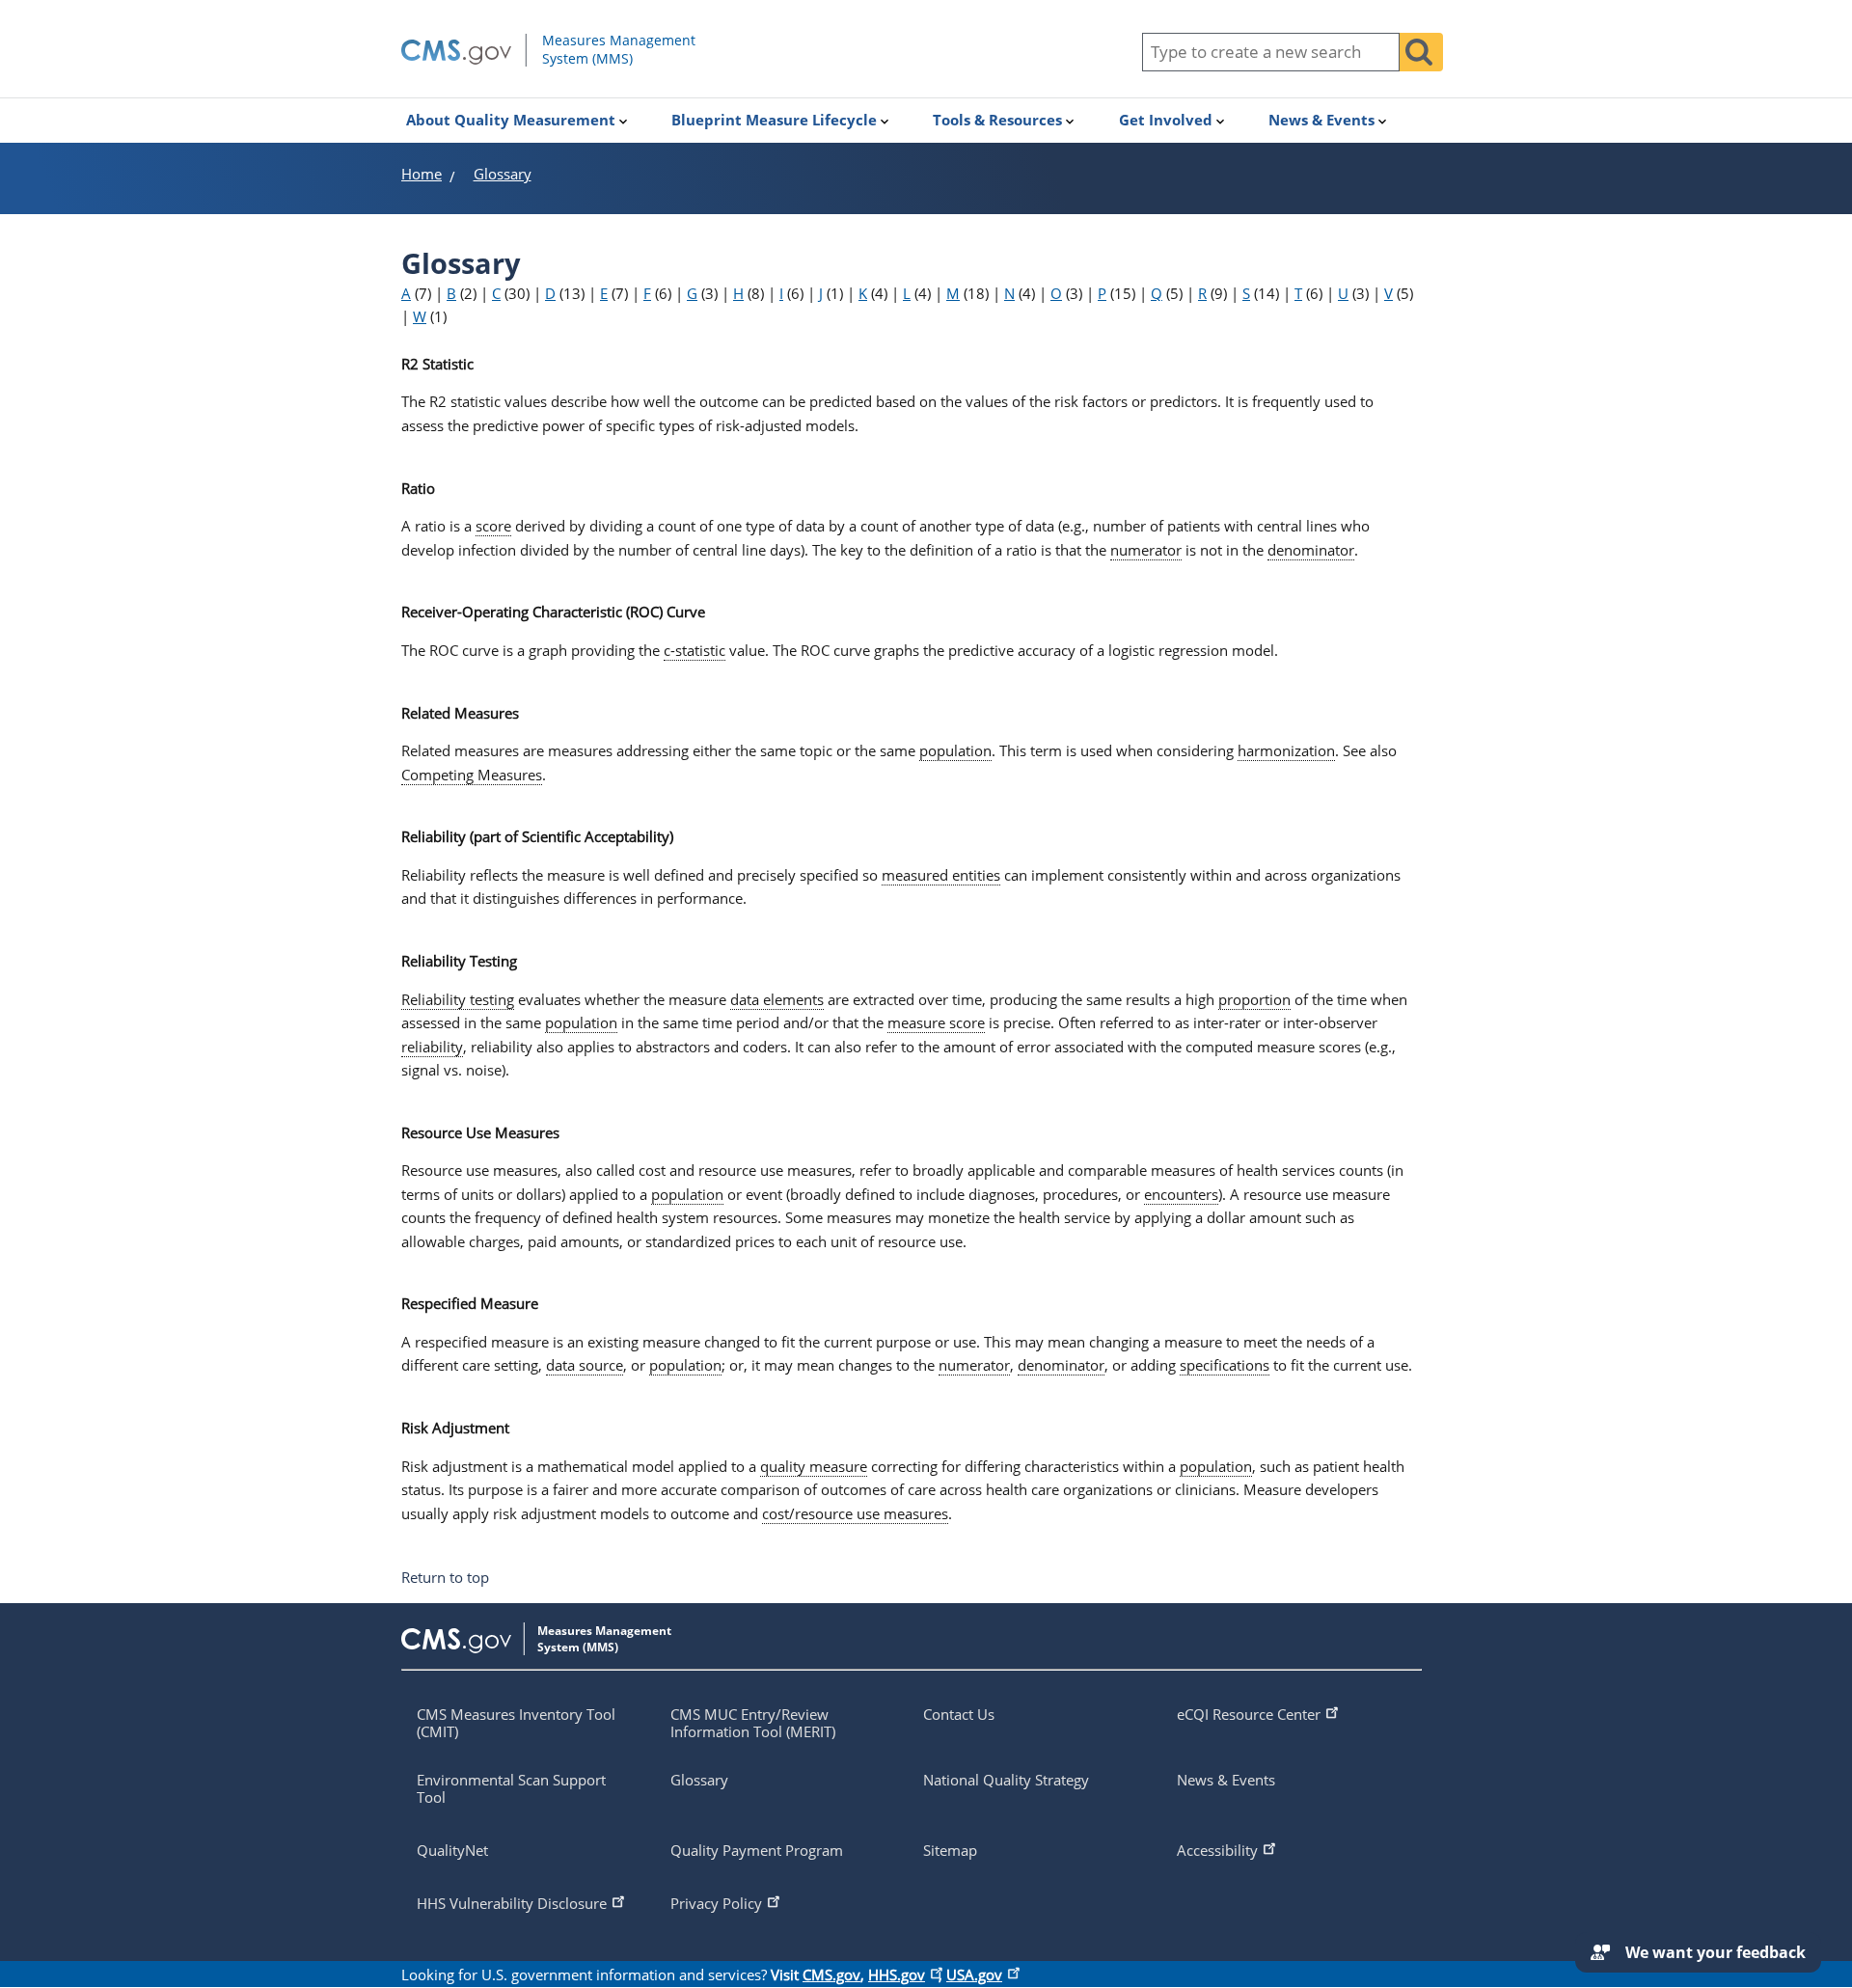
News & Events (1226, 1780)
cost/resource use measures (855, 1513)
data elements (777, 999)
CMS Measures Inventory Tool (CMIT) (516, 1723)
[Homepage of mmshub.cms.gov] (587, 62)
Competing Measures (472, 775)
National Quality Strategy (1006, 1780)
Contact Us (959, 1714)
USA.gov (974, 1974)
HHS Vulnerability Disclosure (512, 1903)
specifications (1225, 1365)
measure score (936, 1022)
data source (585, 1365)
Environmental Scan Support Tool (511, 1788)
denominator (1311, 550)
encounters (1181, 1194)
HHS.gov (897, 1974)
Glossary (699, 1780)
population (955, 750)
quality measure (814, 1466)
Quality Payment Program (757, 1850)
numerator (1146, 550)
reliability (432, 1047)
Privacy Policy (716, 1903)
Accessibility (1217, 1850)
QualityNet (452, 1850)
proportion (1254, 999)
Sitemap (950, 1850)
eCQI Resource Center (1249, 1714)
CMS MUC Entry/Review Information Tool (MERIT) (753, 1723)
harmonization (1286, 750)
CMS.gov (831, 1974)
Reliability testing (458, 999)
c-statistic (694, 650)
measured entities (941, 875)
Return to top (445, 1578)
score (493, 526)
